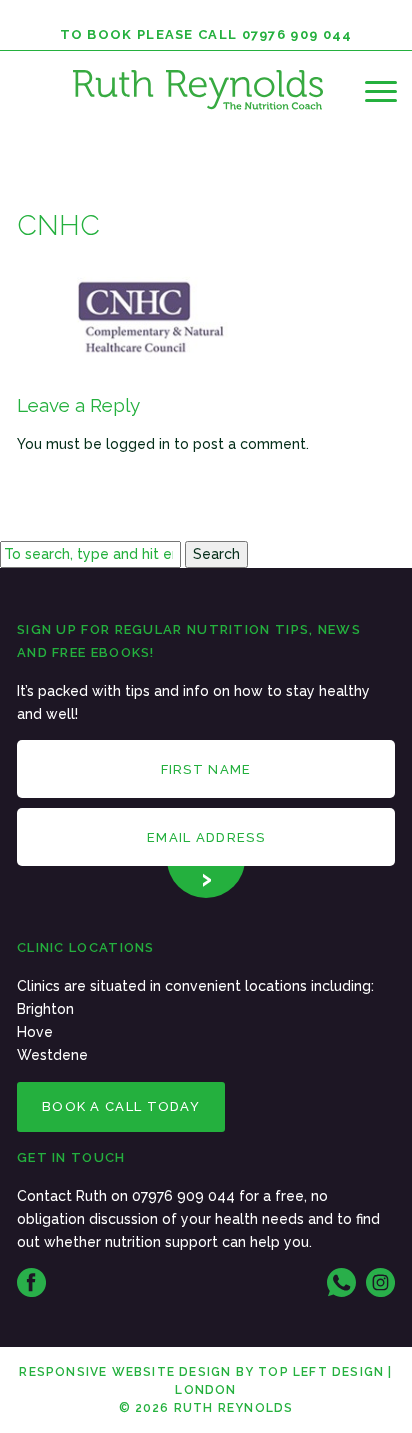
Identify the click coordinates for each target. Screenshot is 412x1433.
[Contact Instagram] (380, 1282)
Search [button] (216, 554)
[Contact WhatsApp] (341, 1282)
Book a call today (121, 1106)
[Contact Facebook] (31, 1282)
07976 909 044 (297, 34)
